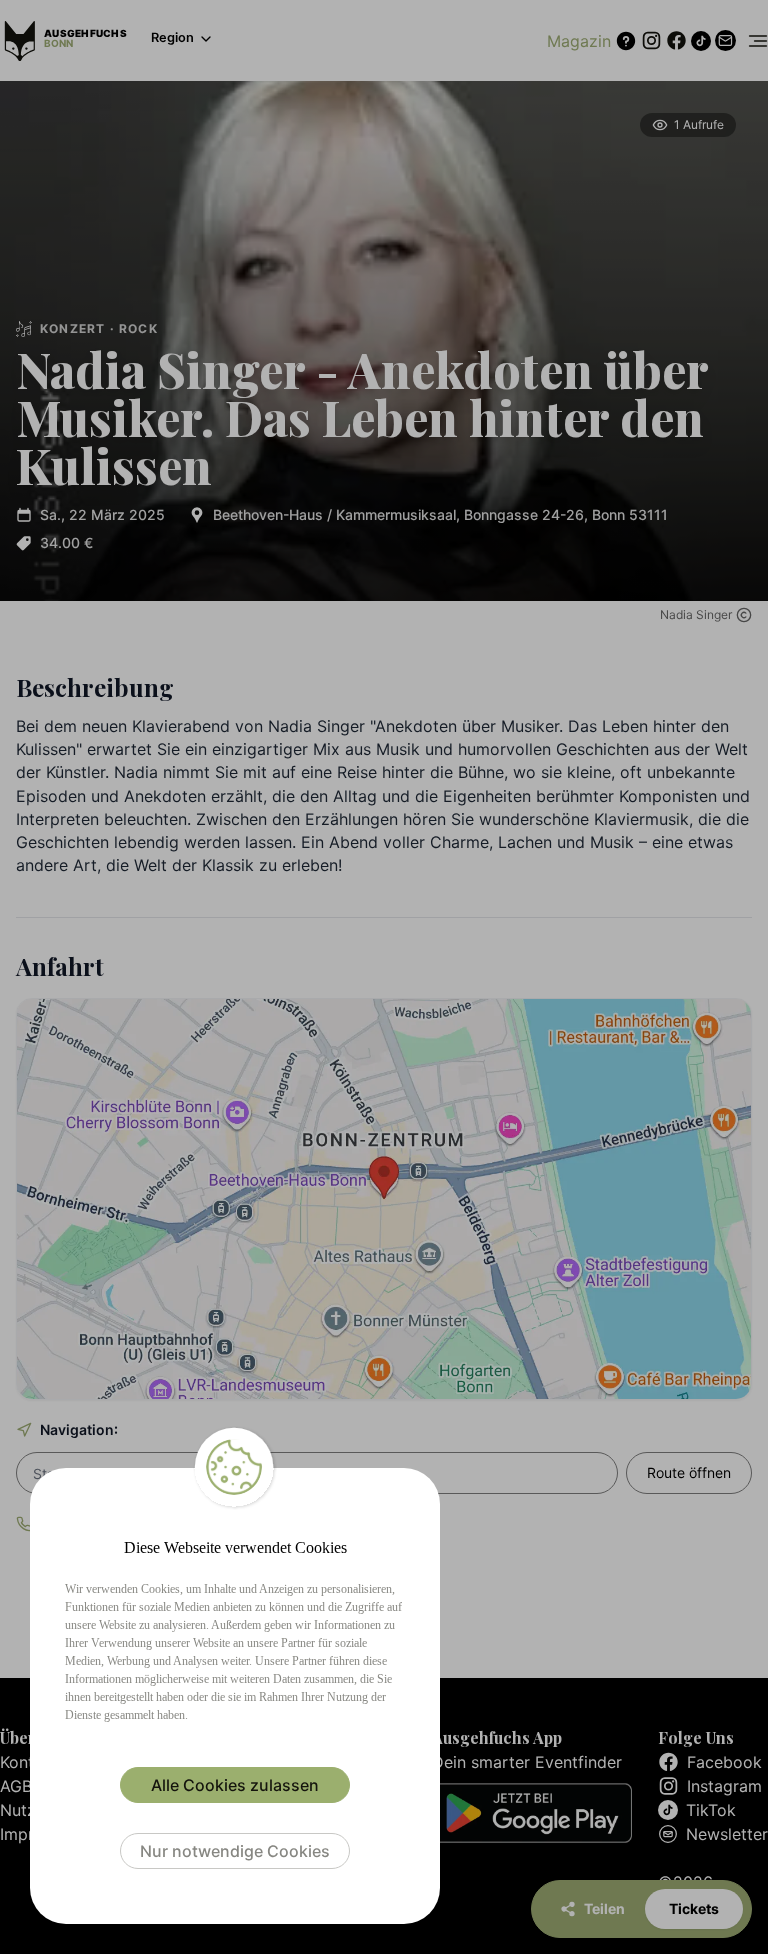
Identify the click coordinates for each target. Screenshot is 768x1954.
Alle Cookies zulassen (235, 1785)
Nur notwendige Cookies (235, 1851)
